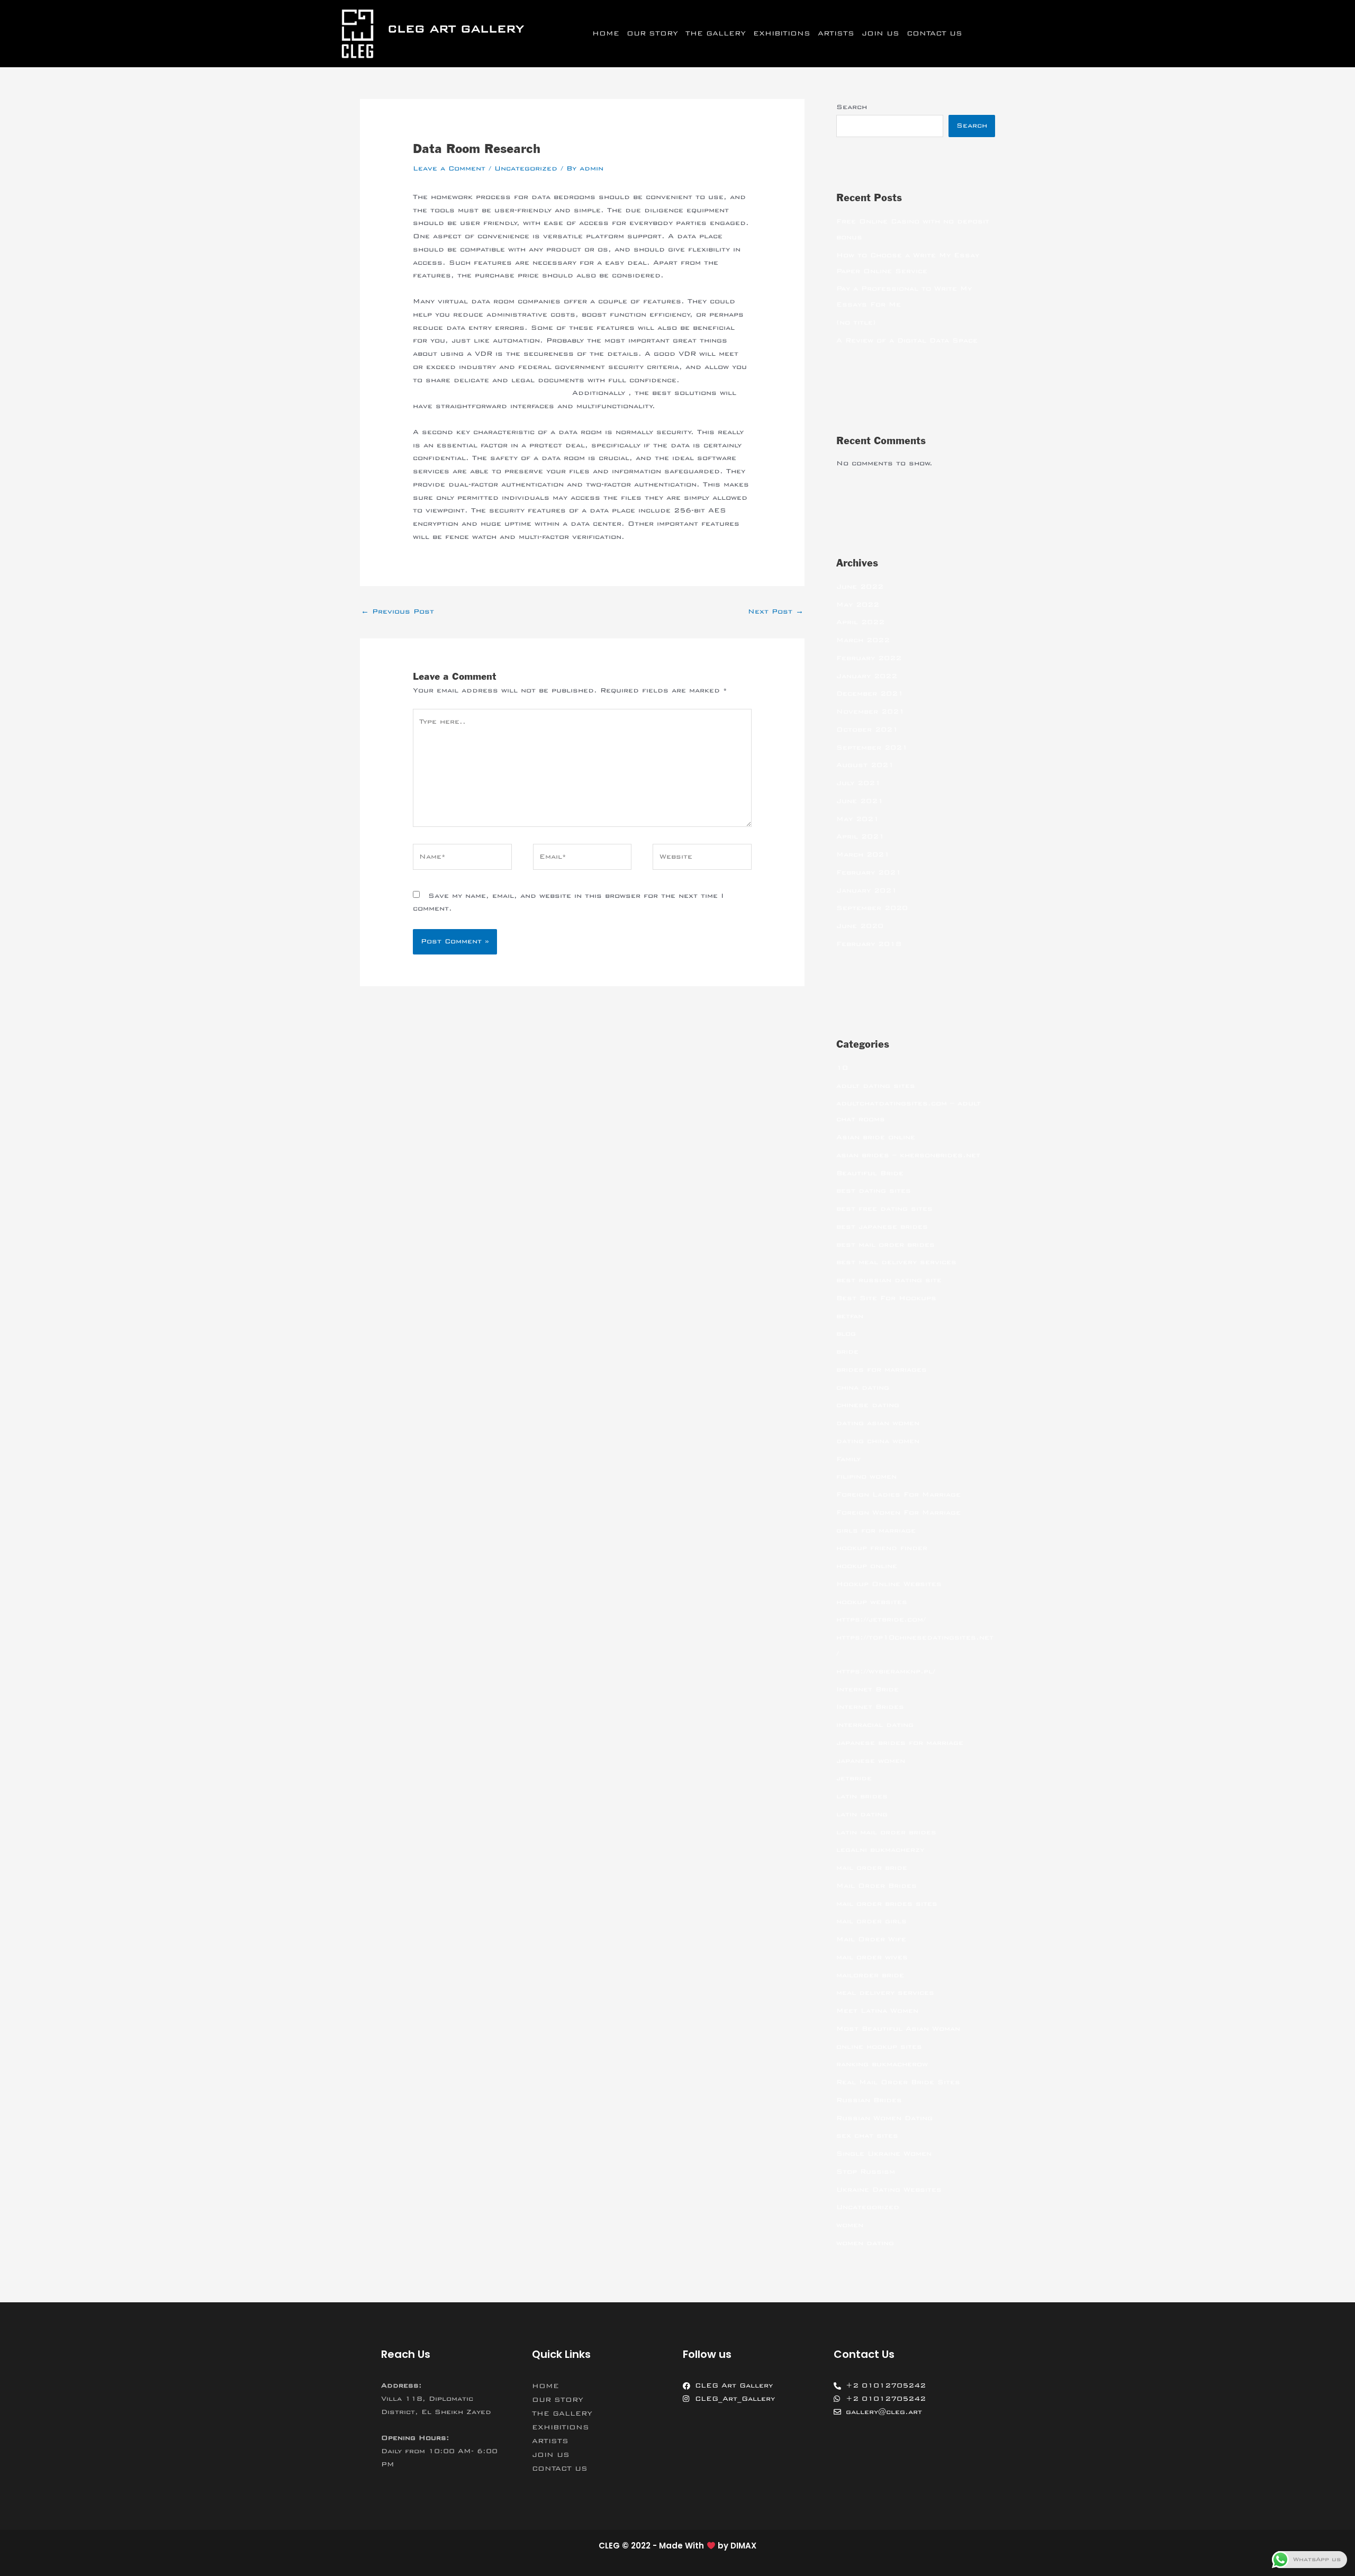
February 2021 (869, 872)
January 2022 (867, 676)
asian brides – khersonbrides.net (908, 1155)
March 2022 (863, 640)
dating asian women (878, 1423)
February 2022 (869, 658)
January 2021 (867, 890)
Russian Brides (869, 2100)
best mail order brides (886, 1245)
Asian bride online (876, 1137)
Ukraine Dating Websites (889, 2190)
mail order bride (872, 1868)
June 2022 (860, 587)
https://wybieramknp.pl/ (886, 1671)
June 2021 (860, 801)
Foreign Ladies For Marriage (898, 1494)
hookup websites (872, 1602)
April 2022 (860, 622)
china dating (863, 1388)
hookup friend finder (882, 1548)
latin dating (862, 1814)
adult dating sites (876, 1086)
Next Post (776, 611)
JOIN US (880, 33)
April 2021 (860, 836)
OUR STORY (652, 33)
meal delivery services (885, 1993)
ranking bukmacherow (882, 2064)
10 (842, 1068)
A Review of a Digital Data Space (907, 340)
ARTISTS (836, 33)
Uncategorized (526, 168)
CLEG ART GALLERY (456, 29)
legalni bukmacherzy (880, 1850)
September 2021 (872, 747)
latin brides (862, 1796)
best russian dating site (889, 1280)
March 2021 (863, 854)
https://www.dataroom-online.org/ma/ (491, 393)
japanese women (871, 1761)
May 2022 (858, 605)
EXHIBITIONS (782, 33)
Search (852, 107)
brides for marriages (882, 1370)
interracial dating (875, 1725)
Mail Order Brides (877, 1886)
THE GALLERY (716, 33)
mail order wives (872, 1957)
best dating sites (874, 1191)
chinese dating (868, 1405)
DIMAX (743, 2546)
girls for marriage (876, 1530)
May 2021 (858, 819)
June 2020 (860, 926)
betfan (850, 1316)
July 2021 (859, 783)
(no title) (856, 322)
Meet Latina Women (877, 2011)
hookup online (867, 1566)
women (850, 2225)
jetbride (854, 1778)
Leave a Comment (449, 168)
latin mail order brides (886, 1832)
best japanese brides (882, 1227)
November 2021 (870, 711)
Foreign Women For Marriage (898, 1512)
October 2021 (867, 729)
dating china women (878, 1441)
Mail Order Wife (871, 1939)
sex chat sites (867, 2136)
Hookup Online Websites (889, 1584)
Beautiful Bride (870, 1173)
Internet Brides (870, 1707)
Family (848, 1459)
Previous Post (398, 611)
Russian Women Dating (884, 2118)
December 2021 (870, 693)
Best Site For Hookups (886, 1298)
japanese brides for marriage (900, 1743)
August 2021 (865, 765)
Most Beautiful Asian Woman (898, 2029)
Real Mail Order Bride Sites (898, 2082)
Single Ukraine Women (884, 2154)
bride (847, 1352)
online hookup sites (879, 2047)
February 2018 (869, 944)
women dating (865, 2243)
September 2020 (872, 908)
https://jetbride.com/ (881, 1619)
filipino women (866, 1476)
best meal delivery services (896, 1262)
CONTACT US (934, 33)
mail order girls (871, 1921)
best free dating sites (884, 1209)
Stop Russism (866, 2172)
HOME (606, 33)
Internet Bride (868, 1689)
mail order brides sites (887, 1904)
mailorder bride (870, 1975)
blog (846, 1334)
